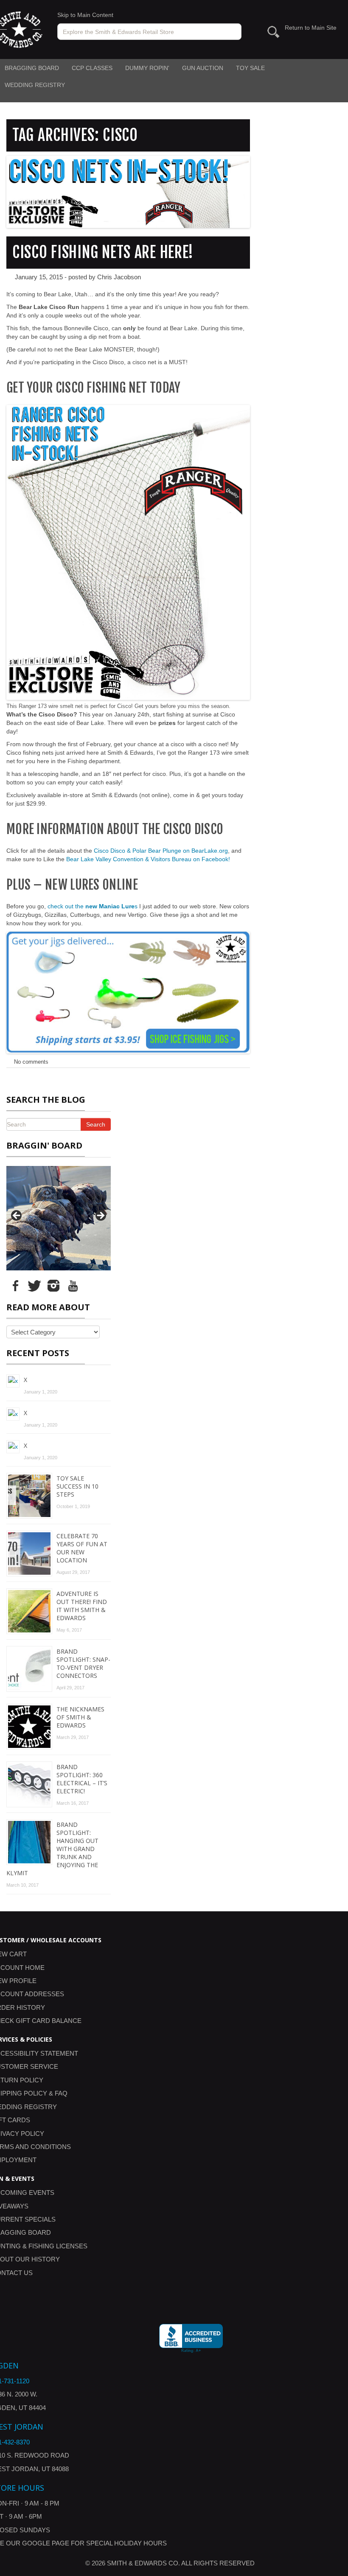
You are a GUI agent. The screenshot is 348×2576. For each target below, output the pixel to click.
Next (100, 1216)
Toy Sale (250, 68)
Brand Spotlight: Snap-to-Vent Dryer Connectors (83, 1663)
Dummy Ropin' (147, 68)
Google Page (46, 2543)
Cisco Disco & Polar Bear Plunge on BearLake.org (161, 851)
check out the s (93, 906)
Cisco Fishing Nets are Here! (103, 252)
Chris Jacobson (119, 277)
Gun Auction (203, 68)
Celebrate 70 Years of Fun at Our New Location (82, 1548)
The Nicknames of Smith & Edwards (80, 1717)
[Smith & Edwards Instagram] (53, 1285)
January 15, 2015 (39, 277)
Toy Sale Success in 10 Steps (77, 1486)
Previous (17, 1216)
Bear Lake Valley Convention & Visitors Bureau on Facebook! (148, 859)
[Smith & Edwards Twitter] (34, 1285)
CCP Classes (92, 68)
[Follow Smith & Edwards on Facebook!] (15, 1285)
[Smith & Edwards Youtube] (73, 1285)
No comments (31, 1062)
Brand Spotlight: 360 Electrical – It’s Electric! (82, 1779)
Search (96, 1124)
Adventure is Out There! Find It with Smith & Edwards (82, 1606)
